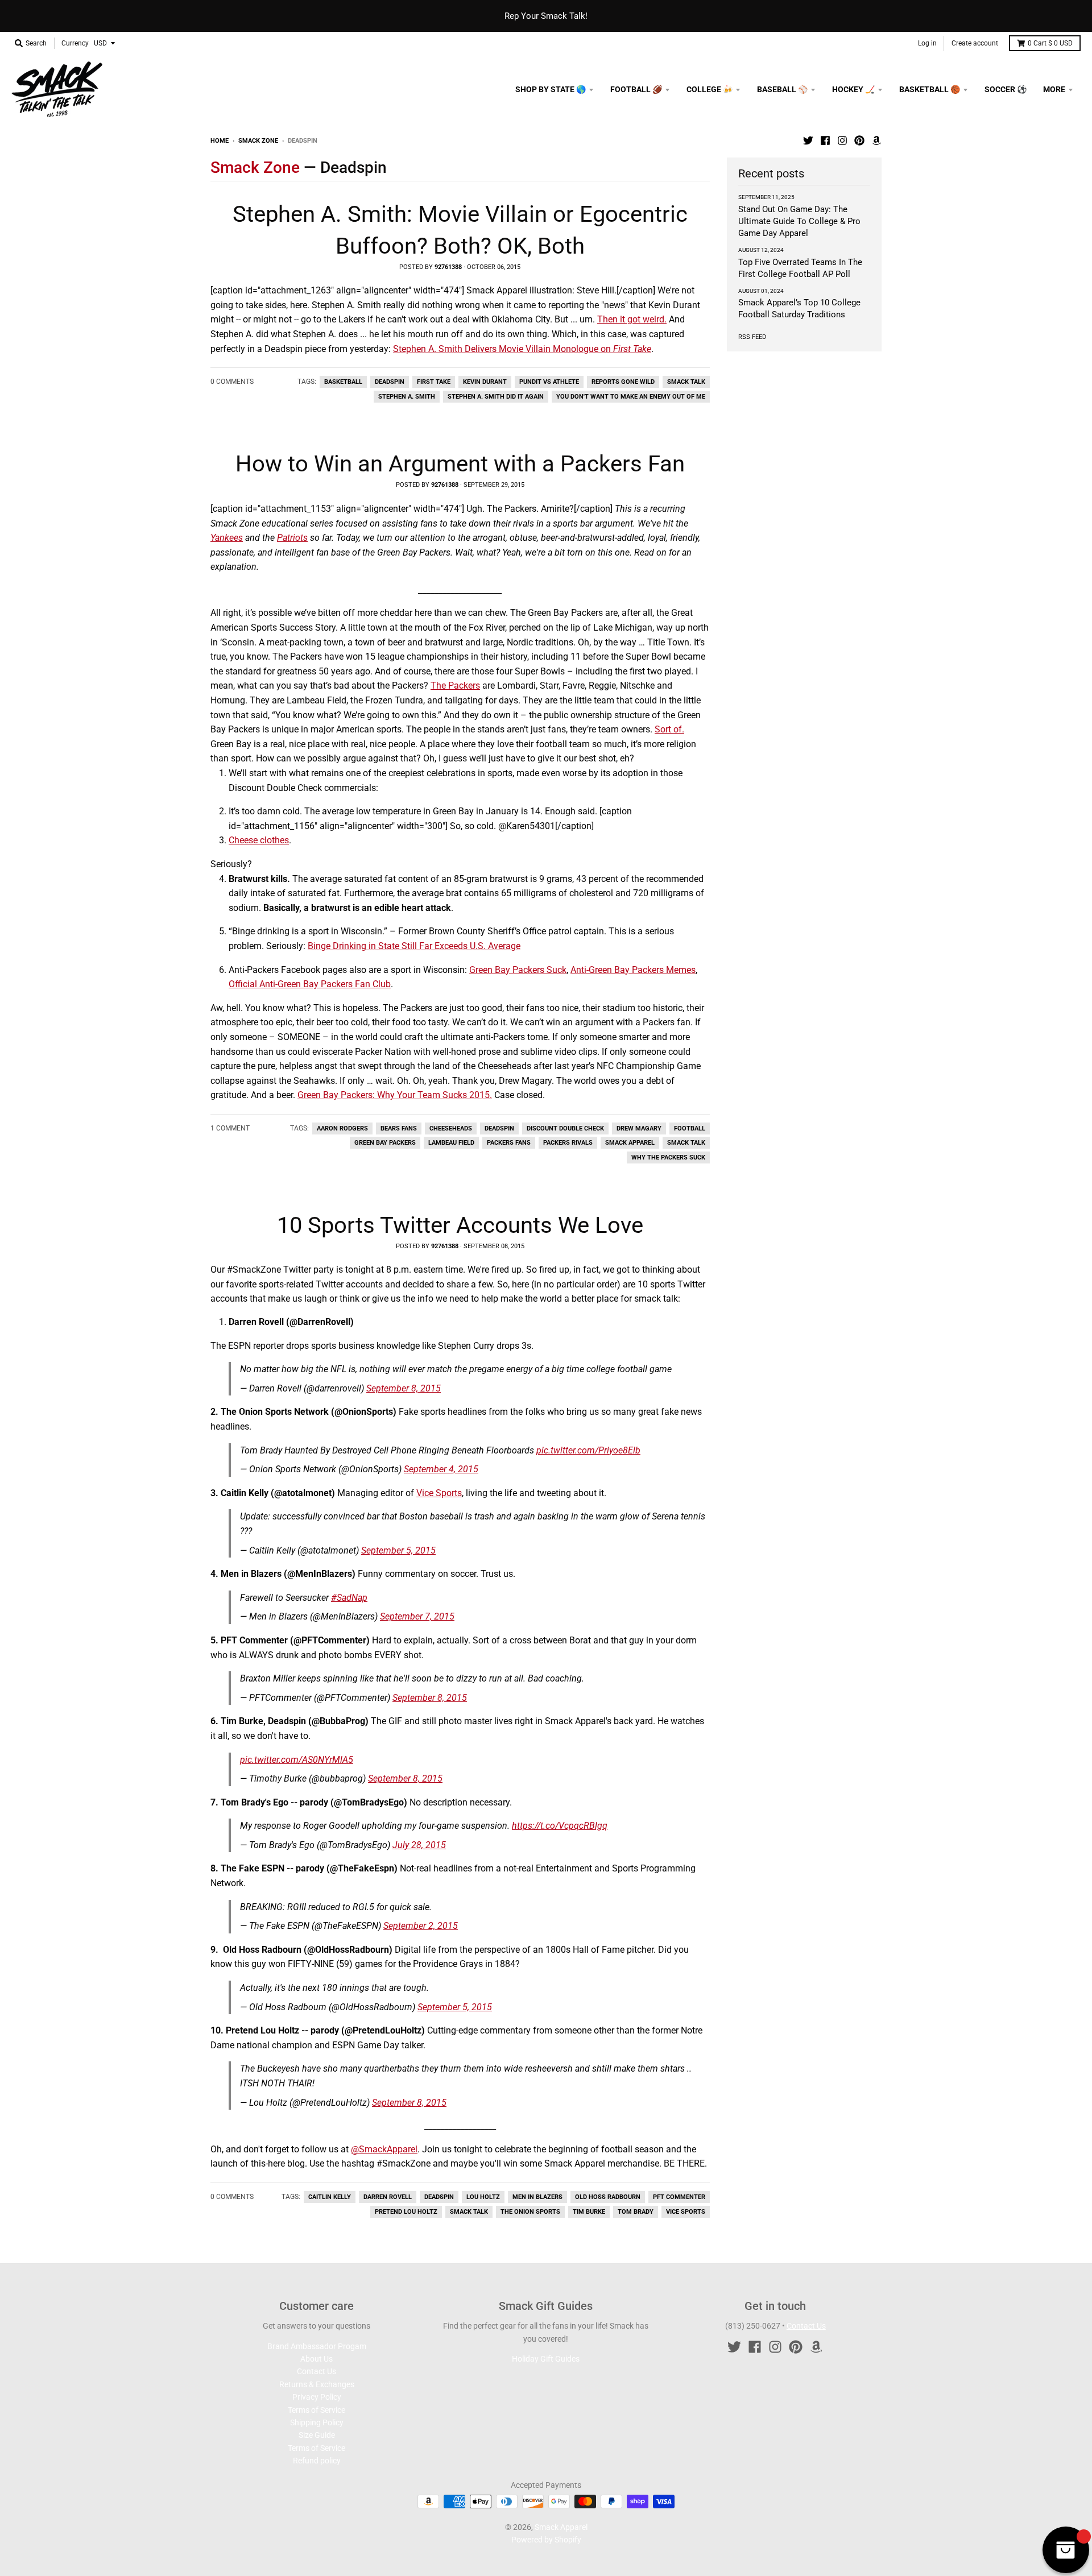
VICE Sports (686, 2212)
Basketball (343, 382)
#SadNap (349, 1598)
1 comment (230, 1128)
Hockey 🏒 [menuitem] (853, 89)
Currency (75, 43)
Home (220, 141)
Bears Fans (399, 1128)
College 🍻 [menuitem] (710, 89)
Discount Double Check (565, 1128)
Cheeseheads (451, 1128)
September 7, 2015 (417, 1616)
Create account (975, 43)
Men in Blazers (537, 2197)
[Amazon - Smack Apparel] (876, 140)
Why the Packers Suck (668, 1157)
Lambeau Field (451, 1143)
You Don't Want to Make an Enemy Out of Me (631, 397)
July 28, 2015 (419, 1845)
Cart (1050, 43)
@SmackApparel (384, 2149)
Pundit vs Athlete (549, 382)
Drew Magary (639, 1128)
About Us (317, 2359)
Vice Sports (439, 1493)
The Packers (455, 686)
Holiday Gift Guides (546, 2359)
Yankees (227, 538)
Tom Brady (636, 2212)
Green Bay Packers (385, 1143)
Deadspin (390, 382)
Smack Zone (258, 141)
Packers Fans (509, 1143)
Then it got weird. (632, 319)
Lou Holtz (483, 2197)
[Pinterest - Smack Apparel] (859, 140)
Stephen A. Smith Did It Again (496, 397)
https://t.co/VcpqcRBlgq (560, 1826)
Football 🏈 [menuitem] (636, 89)
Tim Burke (589, 2212)
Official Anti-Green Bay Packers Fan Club (310, 984)
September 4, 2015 (441, 1469)
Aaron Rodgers (342, 1128)
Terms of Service (317, 2410)
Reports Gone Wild (623, 382)
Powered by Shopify (546, 2540)
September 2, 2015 (421, 1926)
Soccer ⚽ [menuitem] (1006, 89)
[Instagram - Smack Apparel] (842, 140)
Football (690, 1128)
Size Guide (317, 2435)
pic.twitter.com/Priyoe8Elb (588, 1450)
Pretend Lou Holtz (406, 2212)
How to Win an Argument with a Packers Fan (460, 464)
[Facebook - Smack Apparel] (825, 140)
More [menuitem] (1054, 89)
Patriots (292, 538)
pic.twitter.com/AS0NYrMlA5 (297, 1760)
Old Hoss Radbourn (608, 2197)
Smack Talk (686, 382)
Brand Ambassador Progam (317, 2346)
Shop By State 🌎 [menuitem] (551, 89)
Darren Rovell (388, 2197)
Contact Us (317, 2371)
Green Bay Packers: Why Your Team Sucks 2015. (395, 1095)
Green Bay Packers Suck (518, 970)
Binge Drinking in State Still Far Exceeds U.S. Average (414, 946)
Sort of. (669, 729)
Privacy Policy (317, 2397)
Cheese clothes (259, 840)
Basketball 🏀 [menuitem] (930, 89)
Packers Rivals (568, 1143)
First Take (434, 382)
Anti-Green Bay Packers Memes (633, 970)
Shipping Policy (317, 2422)
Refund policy (317, 2461)
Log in (927, 43)
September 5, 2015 (398, 1550)
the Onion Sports (530, 2212)
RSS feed (752, 337)
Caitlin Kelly (330, 2197)
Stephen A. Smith (407, 397)
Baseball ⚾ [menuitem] (782, 89)
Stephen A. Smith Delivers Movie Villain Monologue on (522, 349)
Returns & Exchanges (317, 2384)
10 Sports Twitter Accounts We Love (460, 1225)
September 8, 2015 (404, 1388)
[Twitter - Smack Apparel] (808, 140)
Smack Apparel (630, 1143)
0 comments (232, 382)
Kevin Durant (485, 382)
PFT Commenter (679, 2197)
